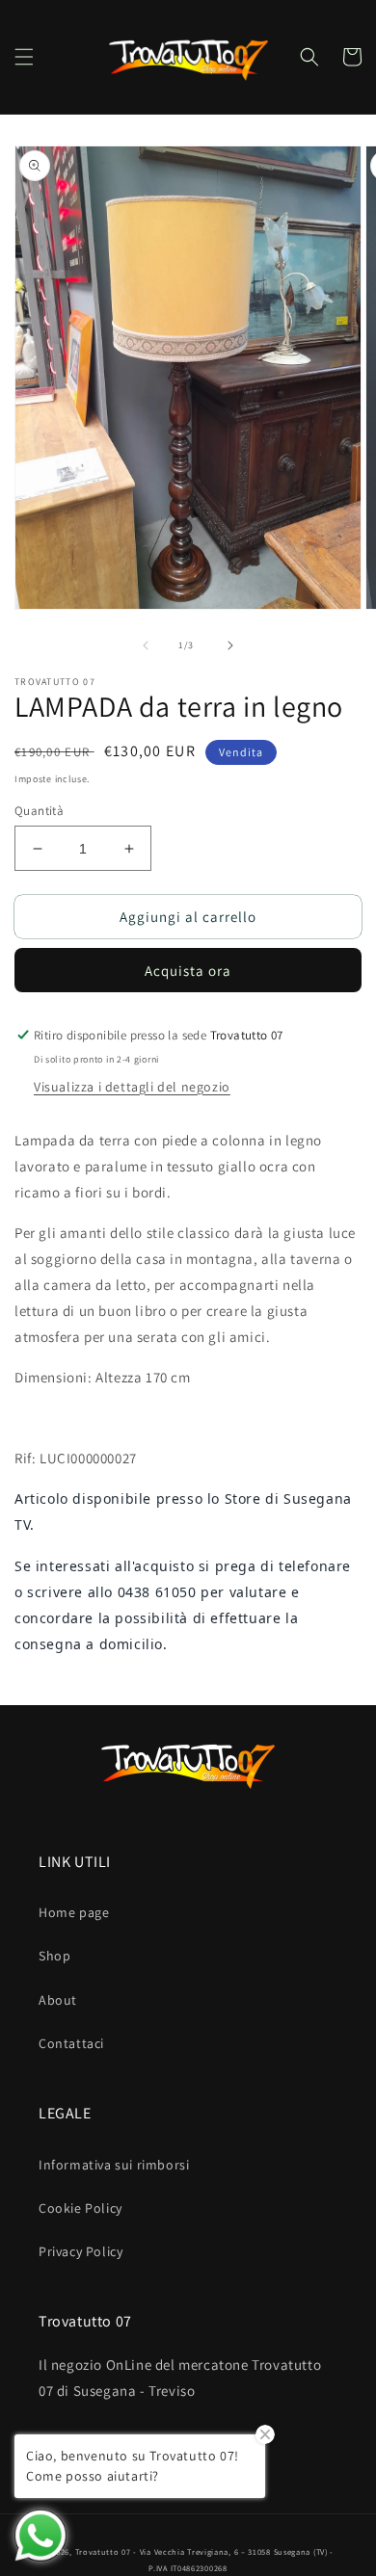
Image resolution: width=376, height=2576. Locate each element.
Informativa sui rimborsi (114, 2165)
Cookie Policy (81, 2208)
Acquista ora (188, 971)
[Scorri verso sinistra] (146, 645)
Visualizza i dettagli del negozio (132, 1087)
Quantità (39, 811)
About (58, 2000)
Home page (74, 1912)
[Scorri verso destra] (230, 645)
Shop (54, 1956)
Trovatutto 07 (105, 2551)
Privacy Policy (81, 2251)
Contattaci (71, 2043)
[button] (24, 57)
